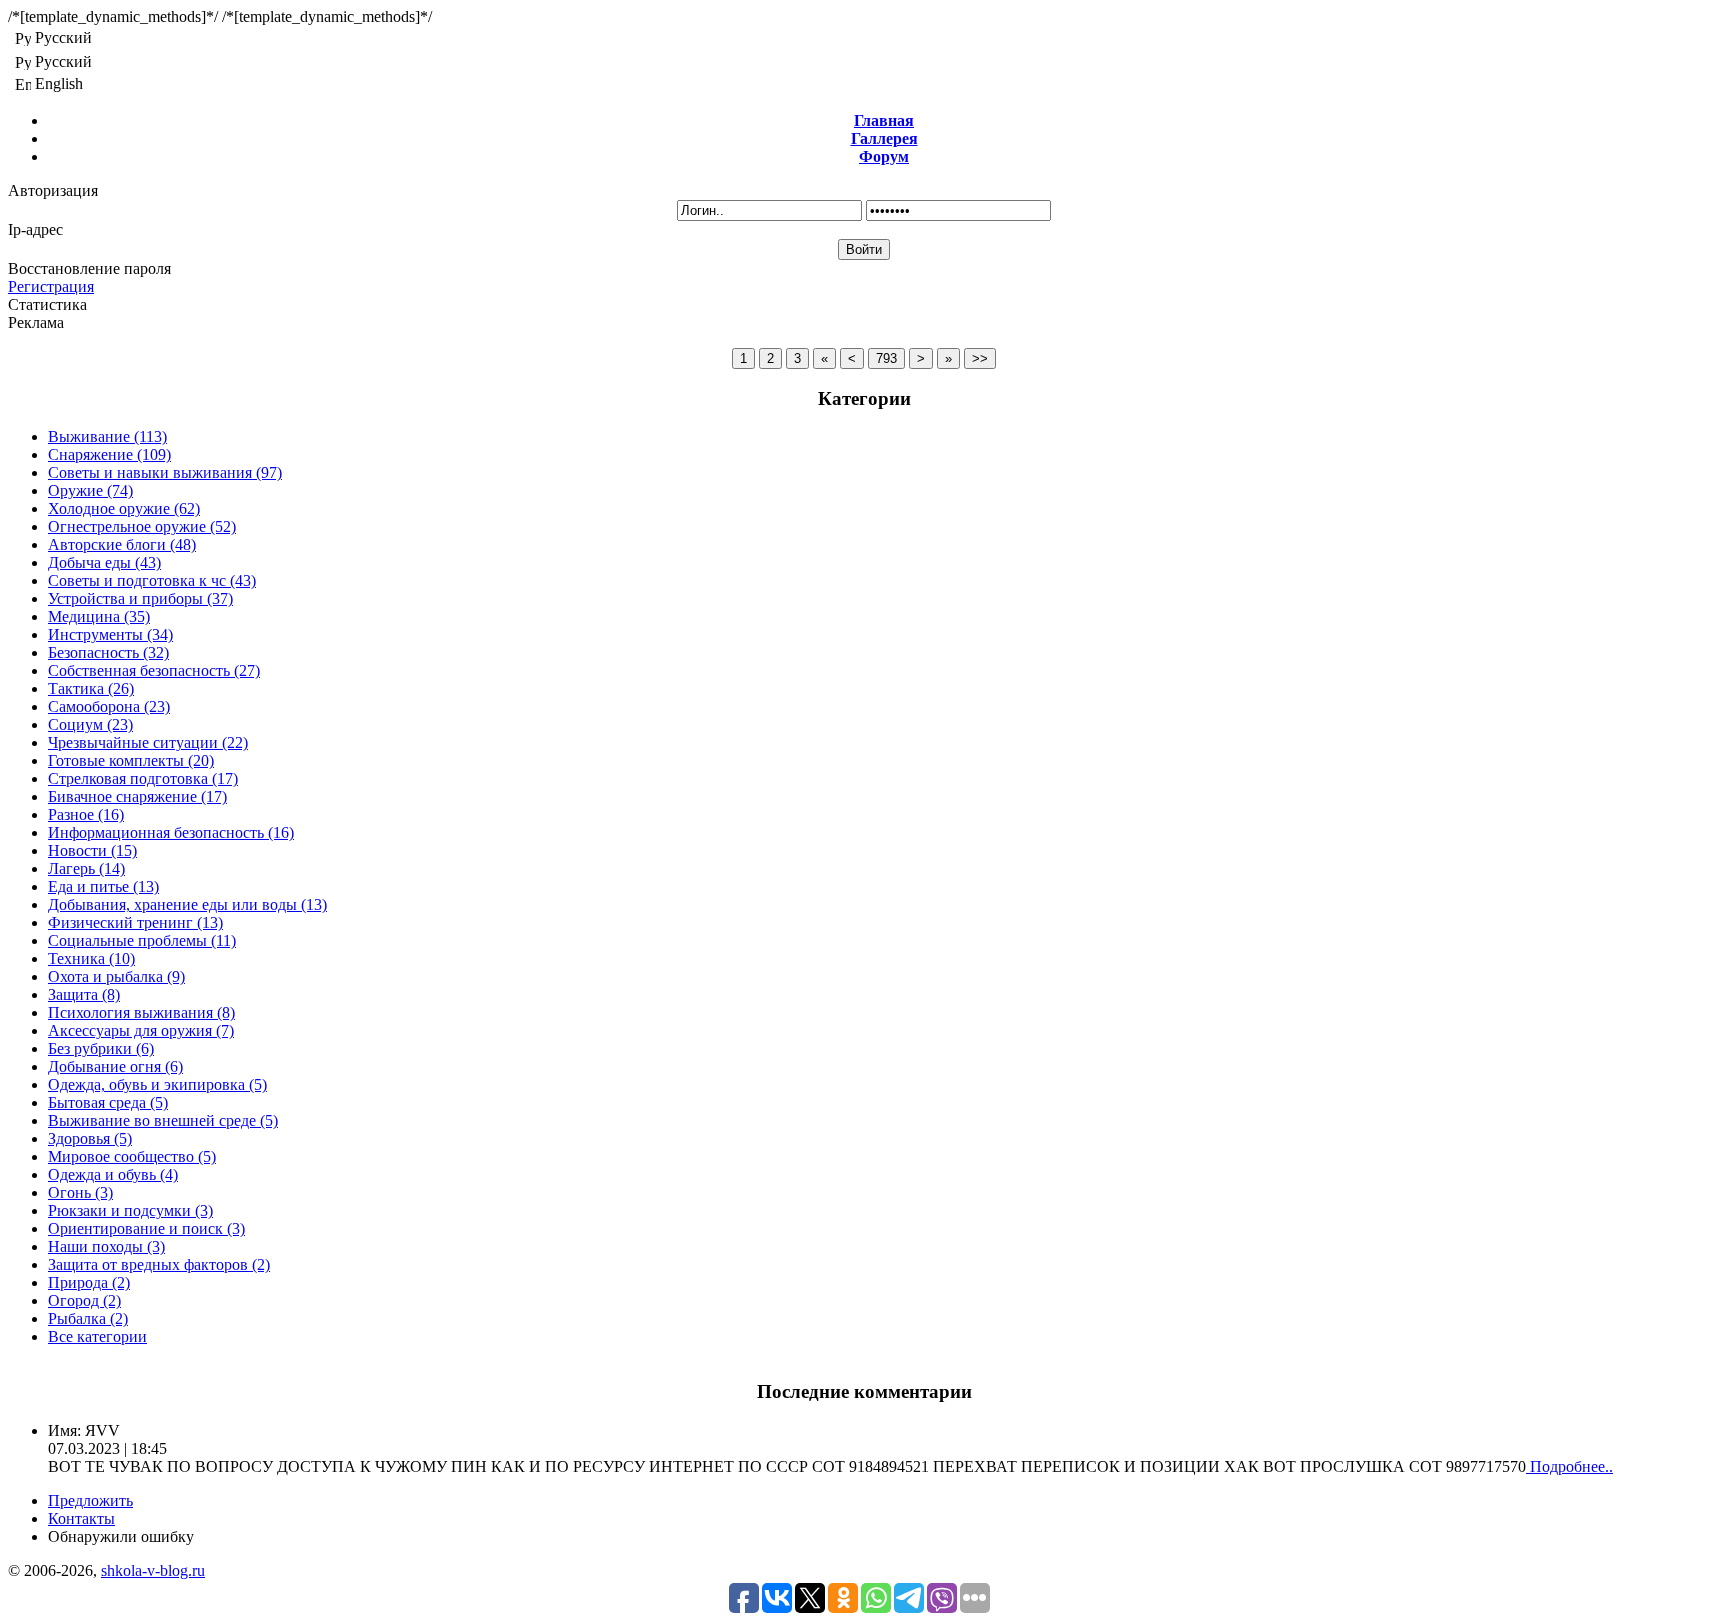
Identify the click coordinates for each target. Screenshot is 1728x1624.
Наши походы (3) (106, 1246)
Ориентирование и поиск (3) (146, 1228)
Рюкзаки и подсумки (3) (130, 1210)
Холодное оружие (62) (124, 508)
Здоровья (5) (90, 1138)
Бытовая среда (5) (108, 1102)
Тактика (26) (91, 688)
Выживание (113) (107, 436)
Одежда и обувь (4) (113, 1174)
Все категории (97, 1336)
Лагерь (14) (86, 868)
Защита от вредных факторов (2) (159, 1264)
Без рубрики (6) (101, 1048)
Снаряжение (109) (109, 454)
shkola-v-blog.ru (153, 1570)
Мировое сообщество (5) (132, 1156)
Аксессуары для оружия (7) (141, 1030)
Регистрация (51, 286)
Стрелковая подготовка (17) (143, 778)
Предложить (90, 1500)
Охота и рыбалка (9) (116, 976)
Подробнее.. (1569, 1466)
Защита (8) (84, 994)
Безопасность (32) (108, 652)
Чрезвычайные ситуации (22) (148, 742)
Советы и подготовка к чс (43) (152, 580)
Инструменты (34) (110, 634)
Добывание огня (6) (115, 1066)
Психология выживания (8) (141, 1012)
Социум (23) (90, 724)
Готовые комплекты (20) (131, 760)
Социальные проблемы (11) (142, 940)
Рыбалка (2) (88, 1318)
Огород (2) (84, 1300)
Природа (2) (89, 1282)
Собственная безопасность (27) (154, 670)
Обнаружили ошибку (121, 1536)
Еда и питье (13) (103, 886)
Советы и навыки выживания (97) (165, 472)
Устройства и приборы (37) (140, 598)
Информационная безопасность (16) (171, 832)
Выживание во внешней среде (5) (163, 1120)
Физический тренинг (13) (135, 922)
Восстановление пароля (89, 268)
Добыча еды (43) (104, 562)
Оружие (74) (90, 490)
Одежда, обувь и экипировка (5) (157, 1084)
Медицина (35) (99, 616)
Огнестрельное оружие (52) (142, 526)
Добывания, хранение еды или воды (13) (187, 904)
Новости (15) (92, 850)
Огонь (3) (80, 1192)
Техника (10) (91, 958)
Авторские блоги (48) (122, 544)
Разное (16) (86, 814)
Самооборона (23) (109, 706)
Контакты (81, 1518)
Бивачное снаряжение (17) (137, 796)
